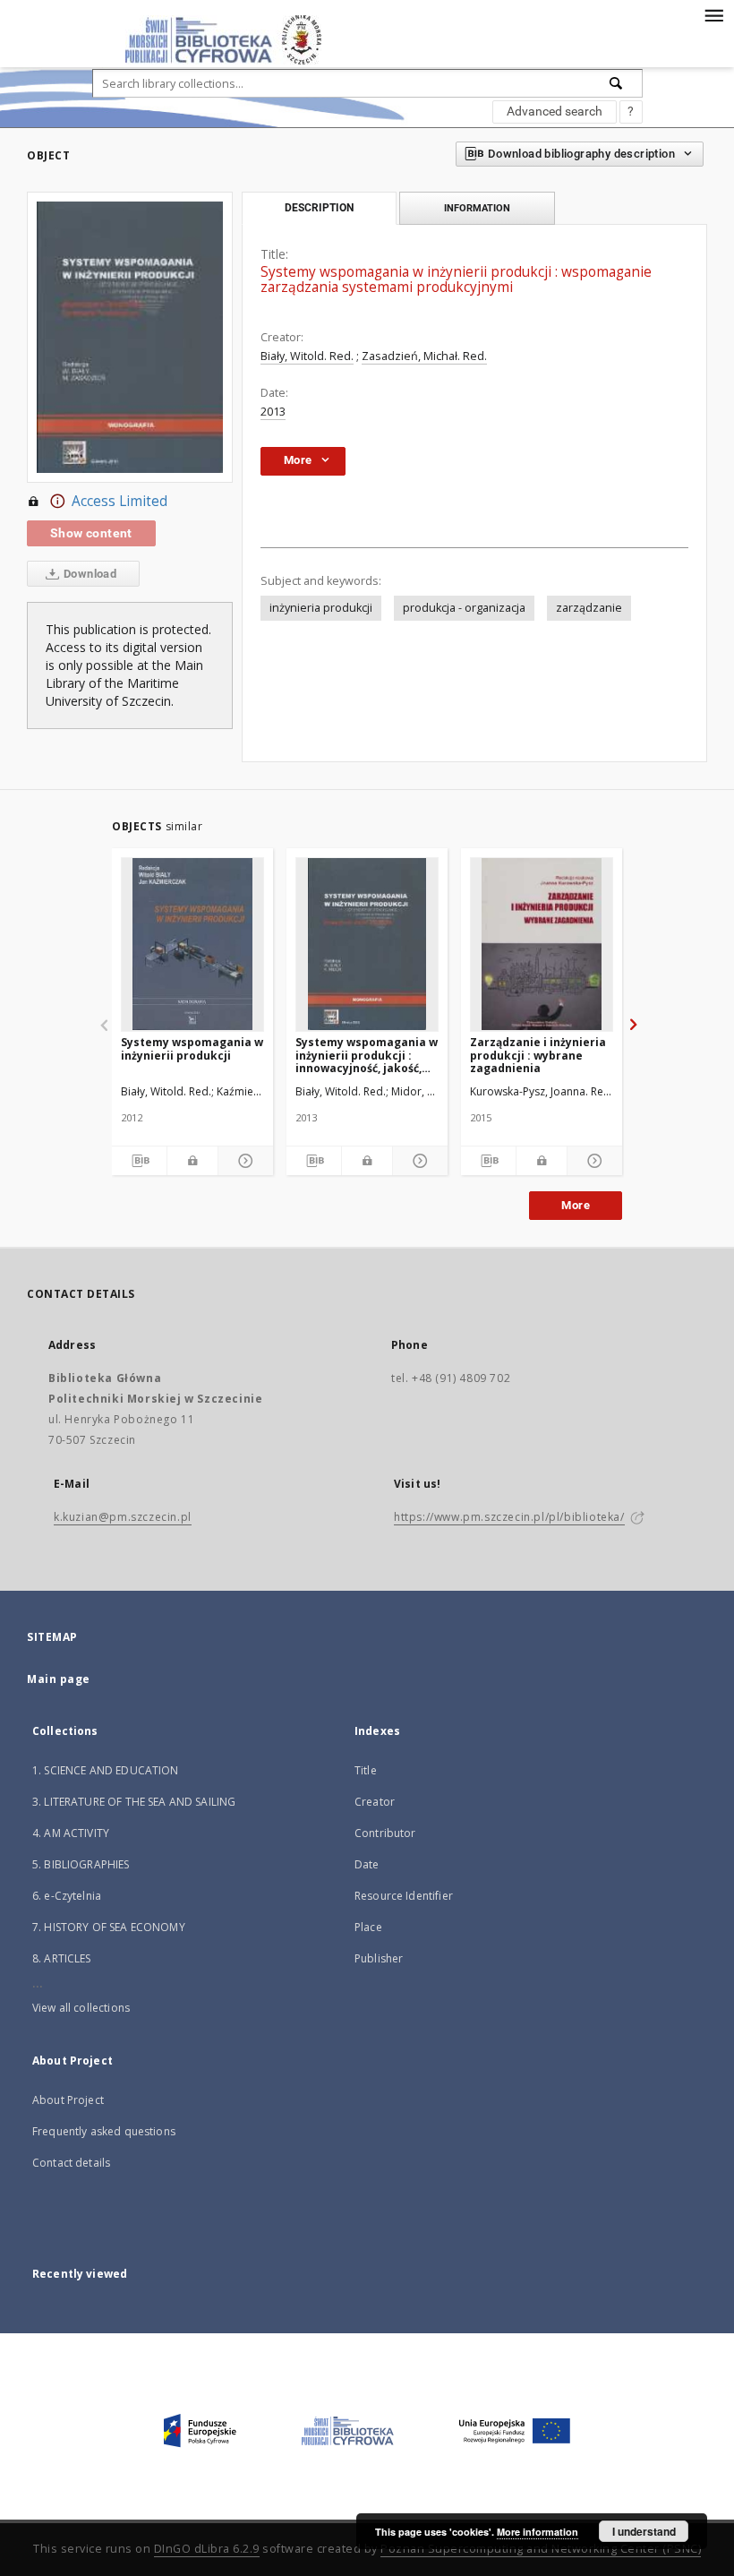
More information (538, 2532)
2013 (273, 412)
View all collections (81, 2008)
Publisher (379, 1958)
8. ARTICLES (62, 1958)
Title (366, 1770)
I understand (644, 2531)
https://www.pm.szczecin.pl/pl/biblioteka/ (509, 1517)
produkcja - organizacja (464, 608)
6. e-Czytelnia (67, 1896)
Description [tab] (319, 208)
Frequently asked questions (104, 2131)
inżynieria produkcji (321, 608)
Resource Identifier (404, 1896)
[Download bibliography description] (139, 1161)
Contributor (385, 1833)
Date (367, 1864)
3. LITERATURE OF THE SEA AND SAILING (134, 1802)
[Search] (617, 83)
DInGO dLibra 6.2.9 (207, 2549)
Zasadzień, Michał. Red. (424, 356)
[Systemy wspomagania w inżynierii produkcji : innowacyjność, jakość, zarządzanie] (367, 944)
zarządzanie (589, 608)
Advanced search (555, 111)
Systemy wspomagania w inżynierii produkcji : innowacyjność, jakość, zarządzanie (367, 1055)
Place (368, 1927)
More (576, 1205)
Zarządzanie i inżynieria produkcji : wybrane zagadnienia (538, 1055)
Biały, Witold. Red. (307, 356)
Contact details (71, 2163)
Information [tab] (477, 208)
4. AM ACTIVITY (71, 1833)
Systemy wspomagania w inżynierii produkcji (192, 1048)
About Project (68, 2100)
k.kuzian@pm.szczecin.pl (123, 1517)
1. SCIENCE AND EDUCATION (106, 1770)
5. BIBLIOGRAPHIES (81, 1864)
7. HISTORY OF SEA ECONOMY (109, 1927)
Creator (375, 1802)
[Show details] (243, 1161)
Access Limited (119, 501)
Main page (59, 1679)
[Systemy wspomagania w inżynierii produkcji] (192, 944)
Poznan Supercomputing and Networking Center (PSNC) (541, 2549)
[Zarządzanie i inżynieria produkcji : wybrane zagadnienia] (542, 944)
